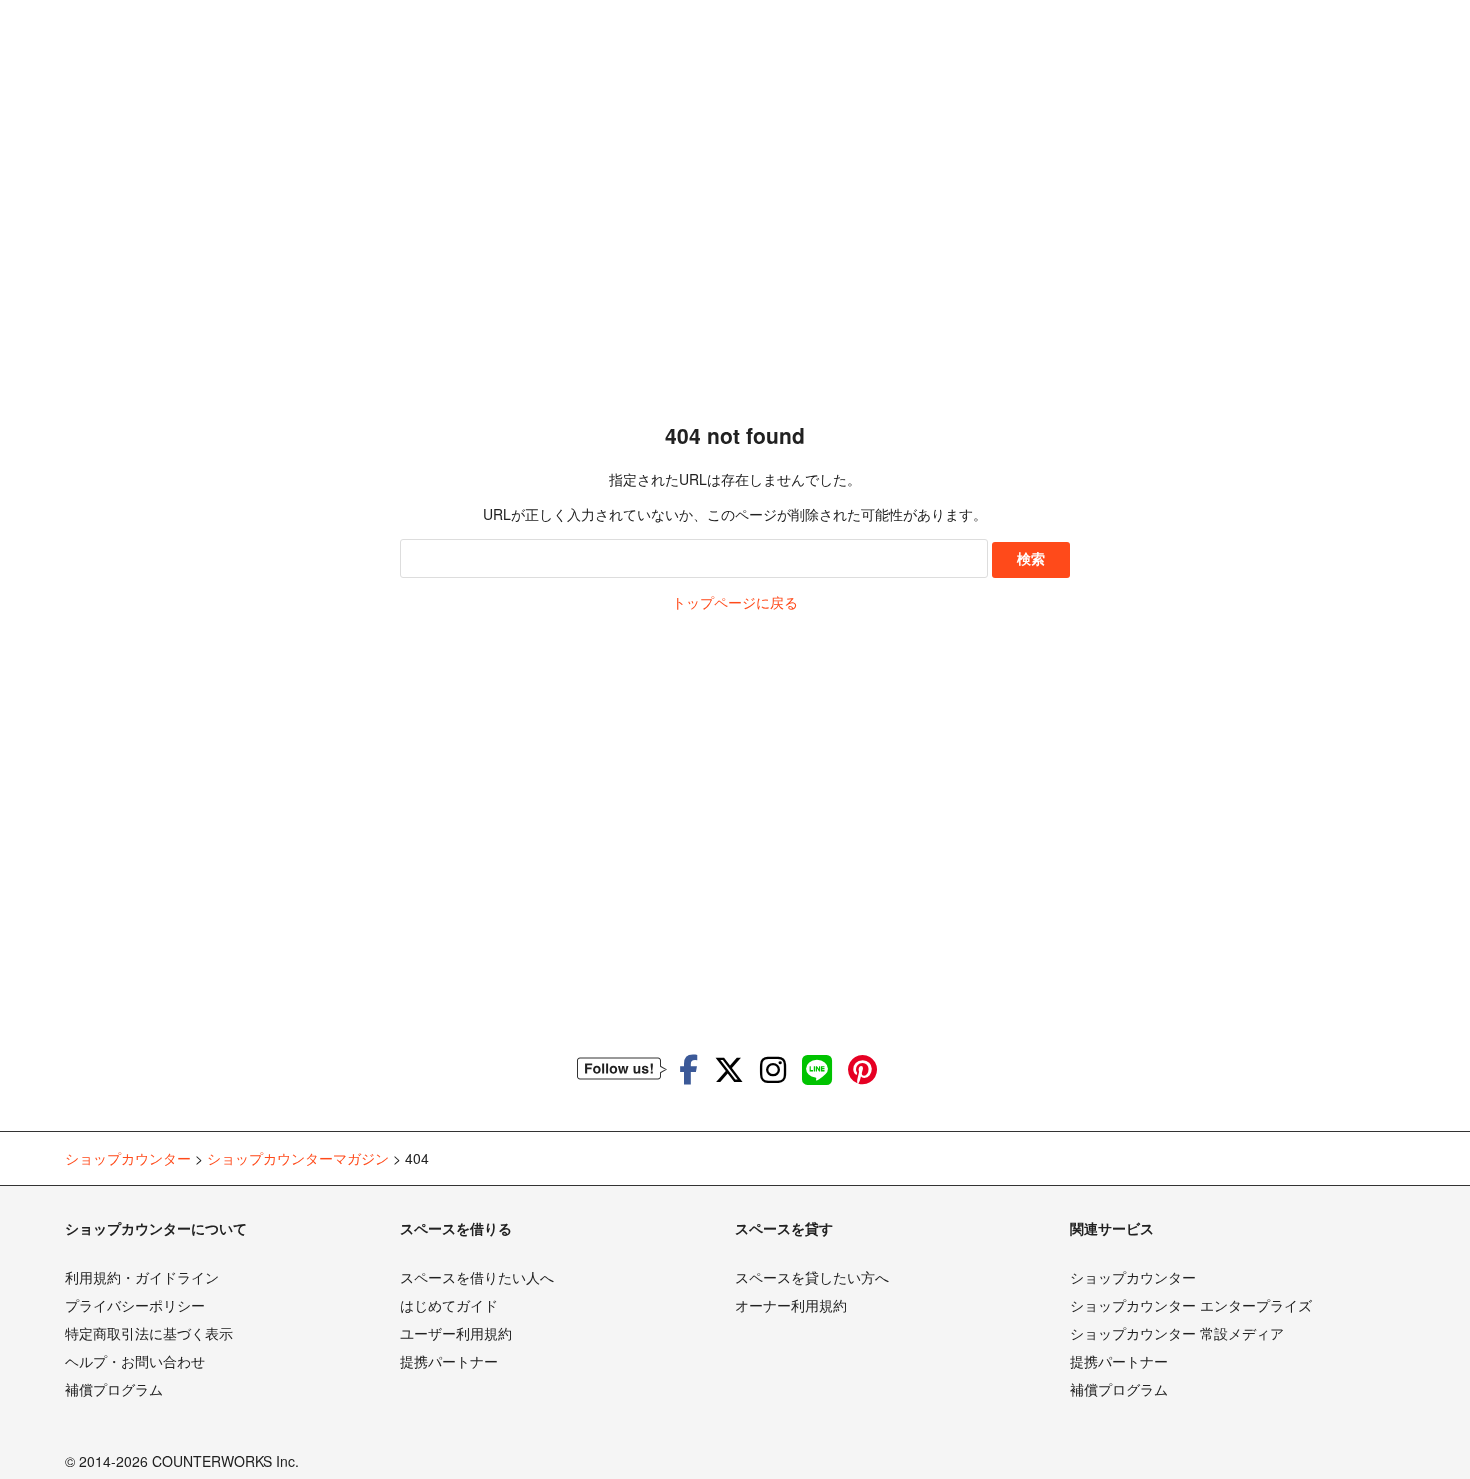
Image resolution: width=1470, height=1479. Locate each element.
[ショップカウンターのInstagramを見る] (773, 1068)
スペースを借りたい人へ (477, 1277)
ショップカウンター (1133, 1277)
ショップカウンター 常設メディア (1177, 1333)
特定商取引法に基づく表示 (149, 1333)
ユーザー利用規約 (456, 1333)
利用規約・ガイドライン (142, 1277)
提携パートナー (449, 1361)
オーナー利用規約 (791, 1305)
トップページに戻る (735, 602)
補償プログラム (114, 1389)
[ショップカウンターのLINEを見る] (817, 1068)
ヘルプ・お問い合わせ (135, 1361)
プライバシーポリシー (135, 1305)
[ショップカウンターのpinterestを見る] (862, 1068)
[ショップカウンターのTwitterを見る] (729, 1068)
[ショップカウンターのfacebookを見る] (688, 1068)
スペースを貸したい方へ (812, 1277)
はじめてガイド (449, 1305)
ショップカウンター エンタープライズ (1191, 1305)
